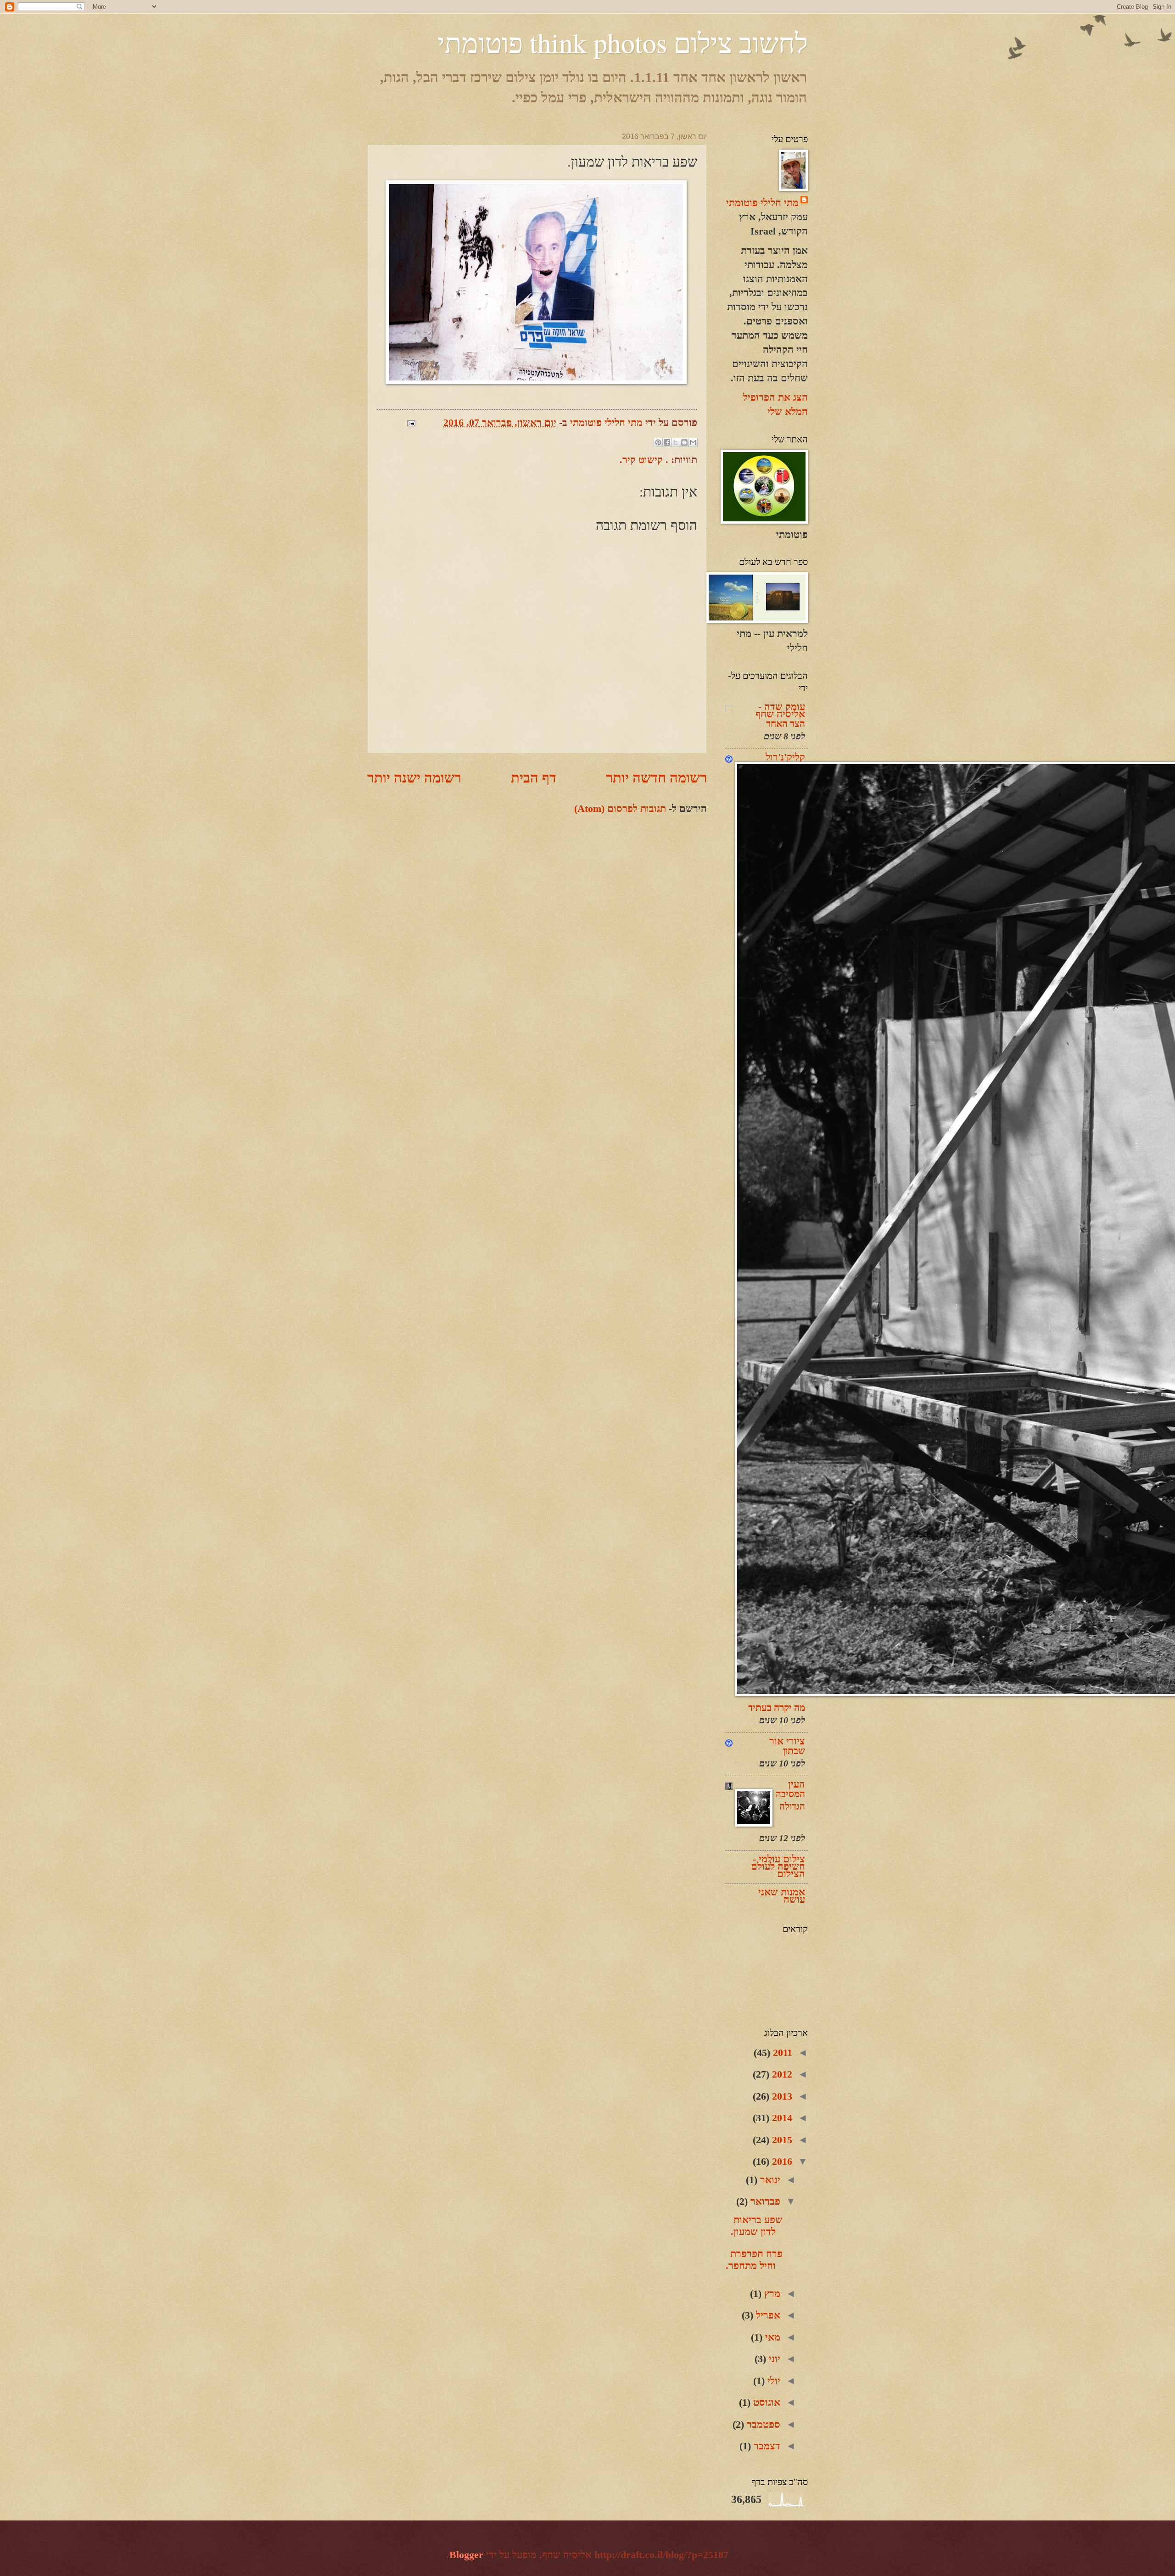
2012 (781, 2074)
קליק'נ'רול (785, 757)
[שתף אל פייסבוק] (667, 442)
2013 (781, 2096)
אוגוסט (765, 2402)
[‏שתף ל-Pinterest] (658, 442)
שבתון (794, 1751)
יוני (773, 2359)
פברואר (764, 2201)
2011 (781, 2053)
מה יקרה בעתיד (777, 1708)
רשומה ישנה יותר (414, 778)
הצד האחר (786, 724)
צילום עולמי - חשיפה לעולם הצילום (778, 1866)
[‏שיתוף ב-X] (676, 442)
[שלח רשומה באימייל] (414, 422)
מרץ (771, 2294)
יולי (772, 2381)
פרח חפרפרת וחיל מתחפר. (754, 2260)
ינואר (769, 2180)
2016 (781, 2161)
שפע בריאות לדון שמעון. (757, 2226)
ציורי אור (787, 1741)
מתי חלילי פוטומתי (762, 203)
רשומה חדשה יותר (656, 778)
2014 (781, 2118)
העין (797, 1784)
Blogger (466, 2555)
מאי (771, 2337)
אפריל (767, 2315)
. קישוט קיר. (644, 460)
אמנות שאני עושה (782, 1896)
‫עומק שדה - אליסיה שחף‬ (780, 710)
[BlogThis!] (684, 442)
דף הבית (534, 778)
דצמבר (766, 2446)
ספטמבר (762, 2424)
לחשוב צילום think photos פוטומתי (623, 42)
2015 (781, 2140)
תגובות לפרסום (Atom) (620, 808)
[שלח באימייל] (693, 442)
